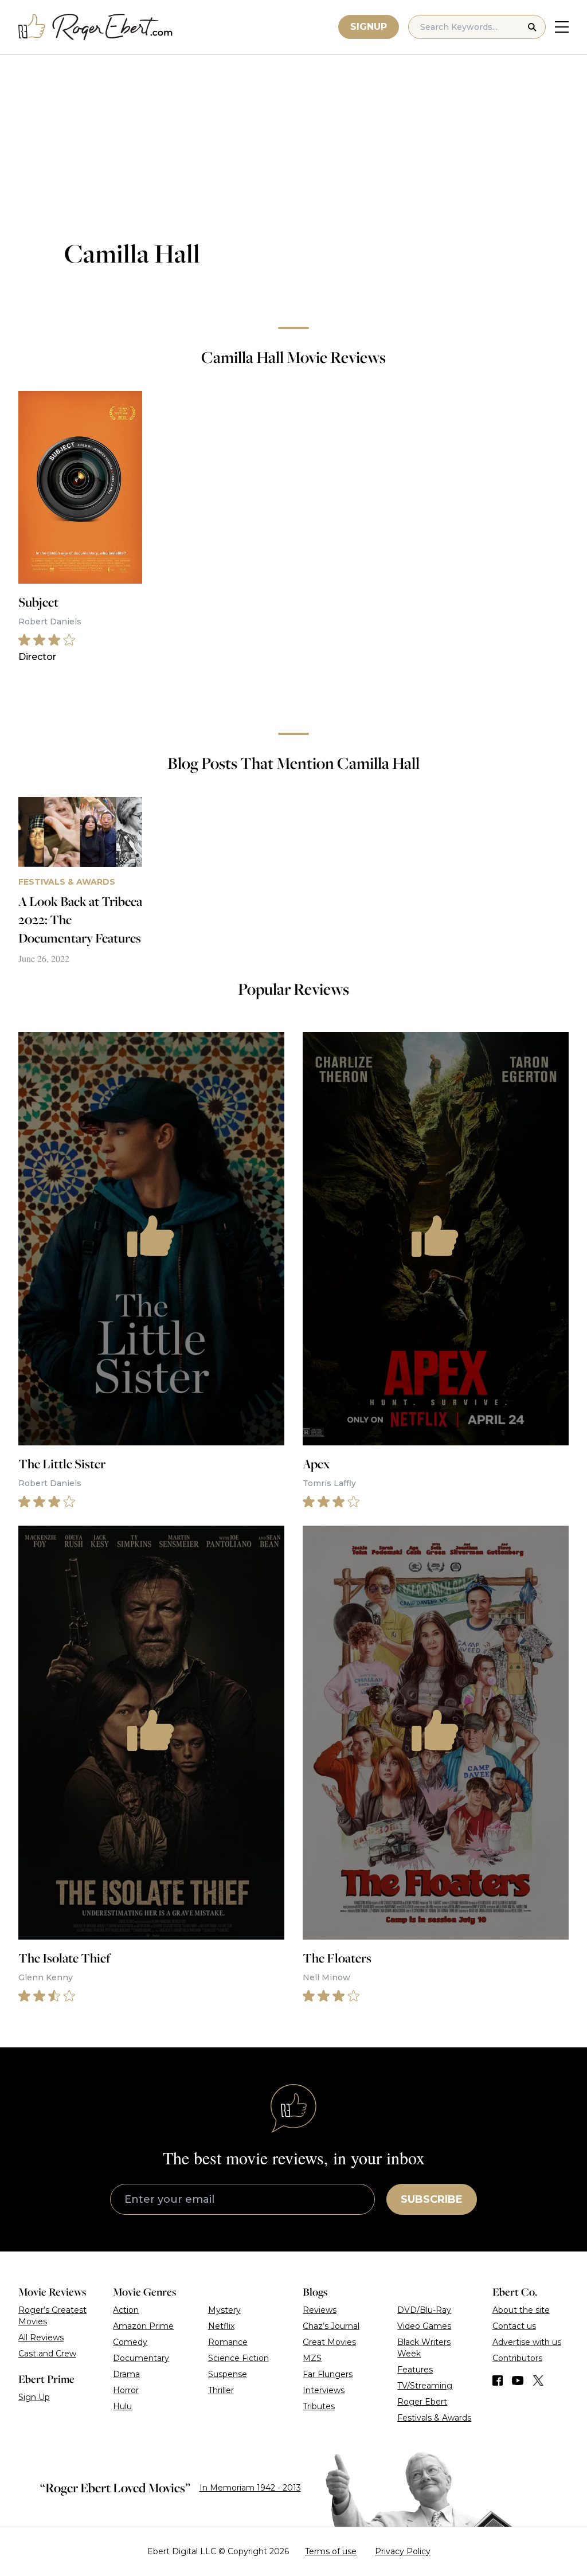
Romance (228, 2342)
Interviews (324, 2390)
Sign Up (34, 2397)
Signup (369, 27)
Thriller (221, 2390)
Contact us (514, 2326)
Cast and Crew (47, 2354)
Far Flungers (328, 2374)
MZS (312, 2358)
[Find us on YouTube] (518, 2380)
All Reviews (41, 2337)
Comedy (130, 2342)
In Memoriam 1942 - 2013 (250, 2488)
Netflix (221, 2326)
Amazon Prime (143, 2326)
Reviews (320, 2310)
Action (126, 2310)
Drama (126, 2374)
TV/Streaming (425, 2386)
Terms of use (331, 2551)
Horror (126, 2390)
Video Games (424, 2326)
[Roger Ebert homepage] (96, 27)
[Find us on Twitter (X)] (538, 2380)
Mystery (224, 2310)
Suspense (228, 2374)
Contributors (517, 2358)
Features (415, 2370)
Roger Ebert (422, 2402)
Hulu (122, 2406)
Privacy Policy (403, 2551)
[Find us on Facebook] (498, 2380)
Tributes (319, 2406)
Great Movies (329, 2342)
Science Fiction (238, 2358)
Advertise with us (527, 2342)
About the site (521, 2310)
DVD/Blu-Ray (424, 2310)
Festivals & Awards (434, 2418)
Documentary (141, 2358)
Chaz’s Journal (331, 2326)
